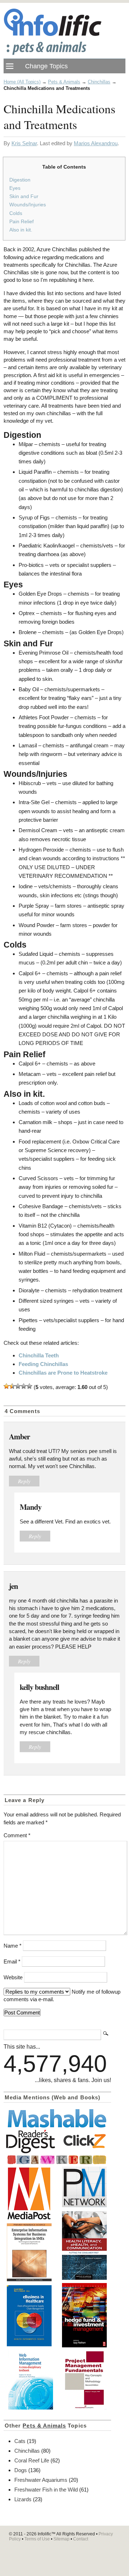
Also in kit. (21, 230)
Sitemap (61, 2539)
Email (12, 1961)
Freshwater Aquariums (41, 2480)
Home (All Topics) (22, 82)
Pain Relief (21, 221)
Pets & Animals (64, 82)
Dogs (21, 2470)
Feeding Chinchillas (43, 1364)
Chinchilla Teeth (39, 1355)
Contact (81, 2539)
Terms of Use (37, 2539)
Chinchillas (99, 82)
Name (13, 1946)
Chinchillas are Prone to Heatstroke (63, 1373)
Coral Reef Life (32, 2460)
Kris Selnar (24, 143)
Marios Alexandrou (96, 143)
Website (13, 1977)
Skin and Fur (24, 196)
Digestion (20, 180)
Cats (20, 2441)
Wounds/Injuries (28, 205)
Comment (17, 1835)
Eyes (15, 188)
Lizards (23, 2499)
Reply (24, 1481)
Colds (16, 213)
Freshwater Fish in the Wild (46, 2490)
